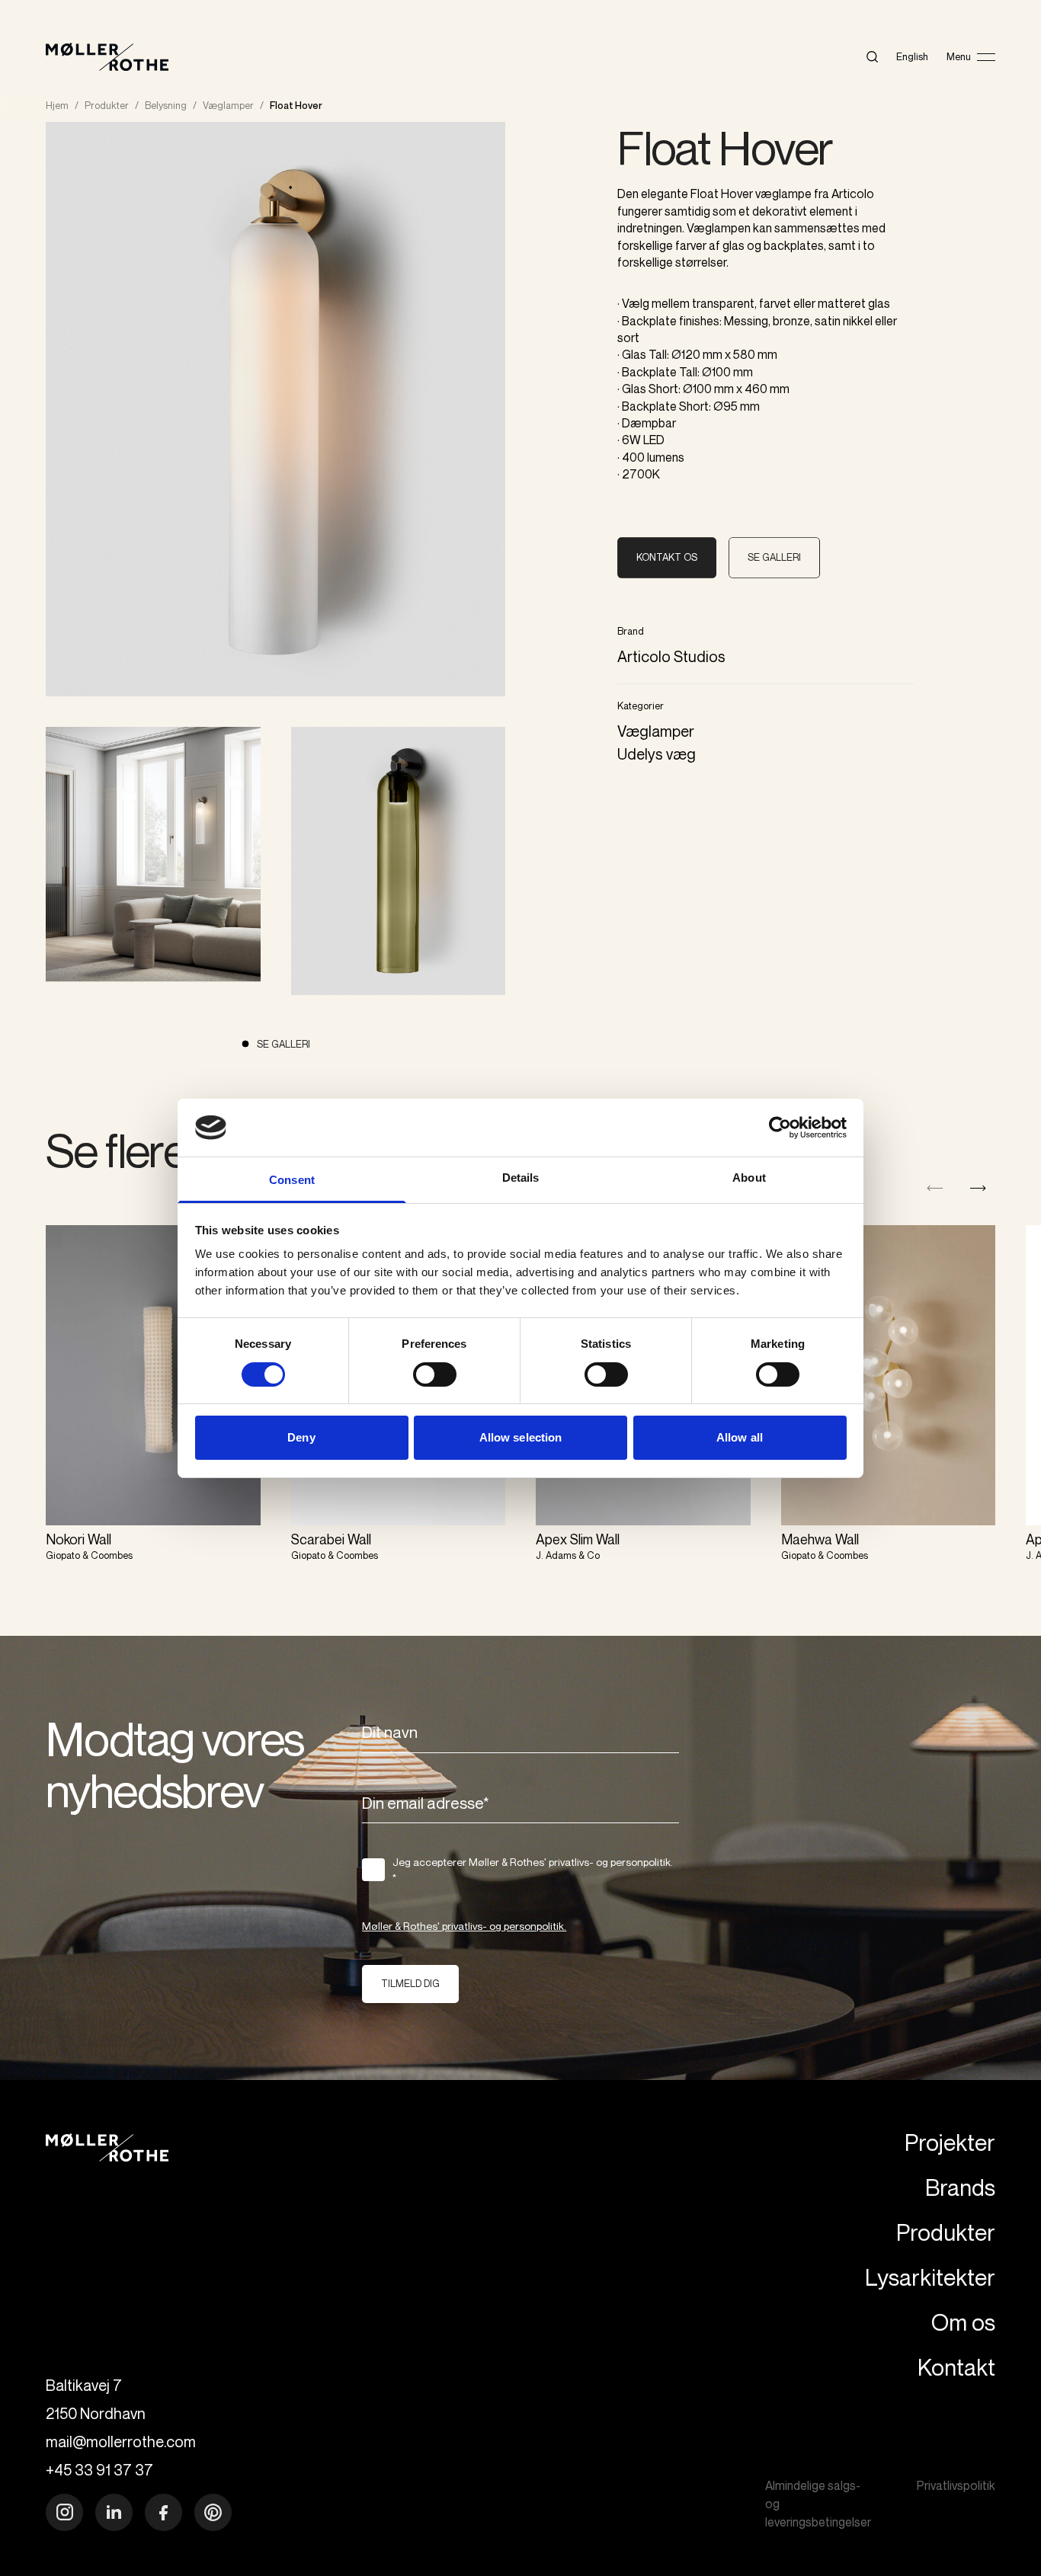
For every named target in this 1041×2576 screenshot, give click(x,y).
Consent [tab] (292, 1180)
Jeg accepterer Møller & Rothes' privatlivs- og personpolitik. (533, 1870)
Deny (301, 1437)
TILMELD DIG (410, 1983)
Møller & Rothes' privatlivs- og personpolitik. (464, 1926)
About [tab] (749, 1178)
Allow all (740, 1437)
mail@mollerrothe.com (121, 2442)
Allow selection (521, 1437)
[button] (978, 1188)
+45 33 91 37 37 (99, 2470)
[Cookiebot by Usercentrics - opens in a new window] (780, 1128)
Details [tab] (521, 1178)
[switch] (435, 1374)
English (912, 56)
